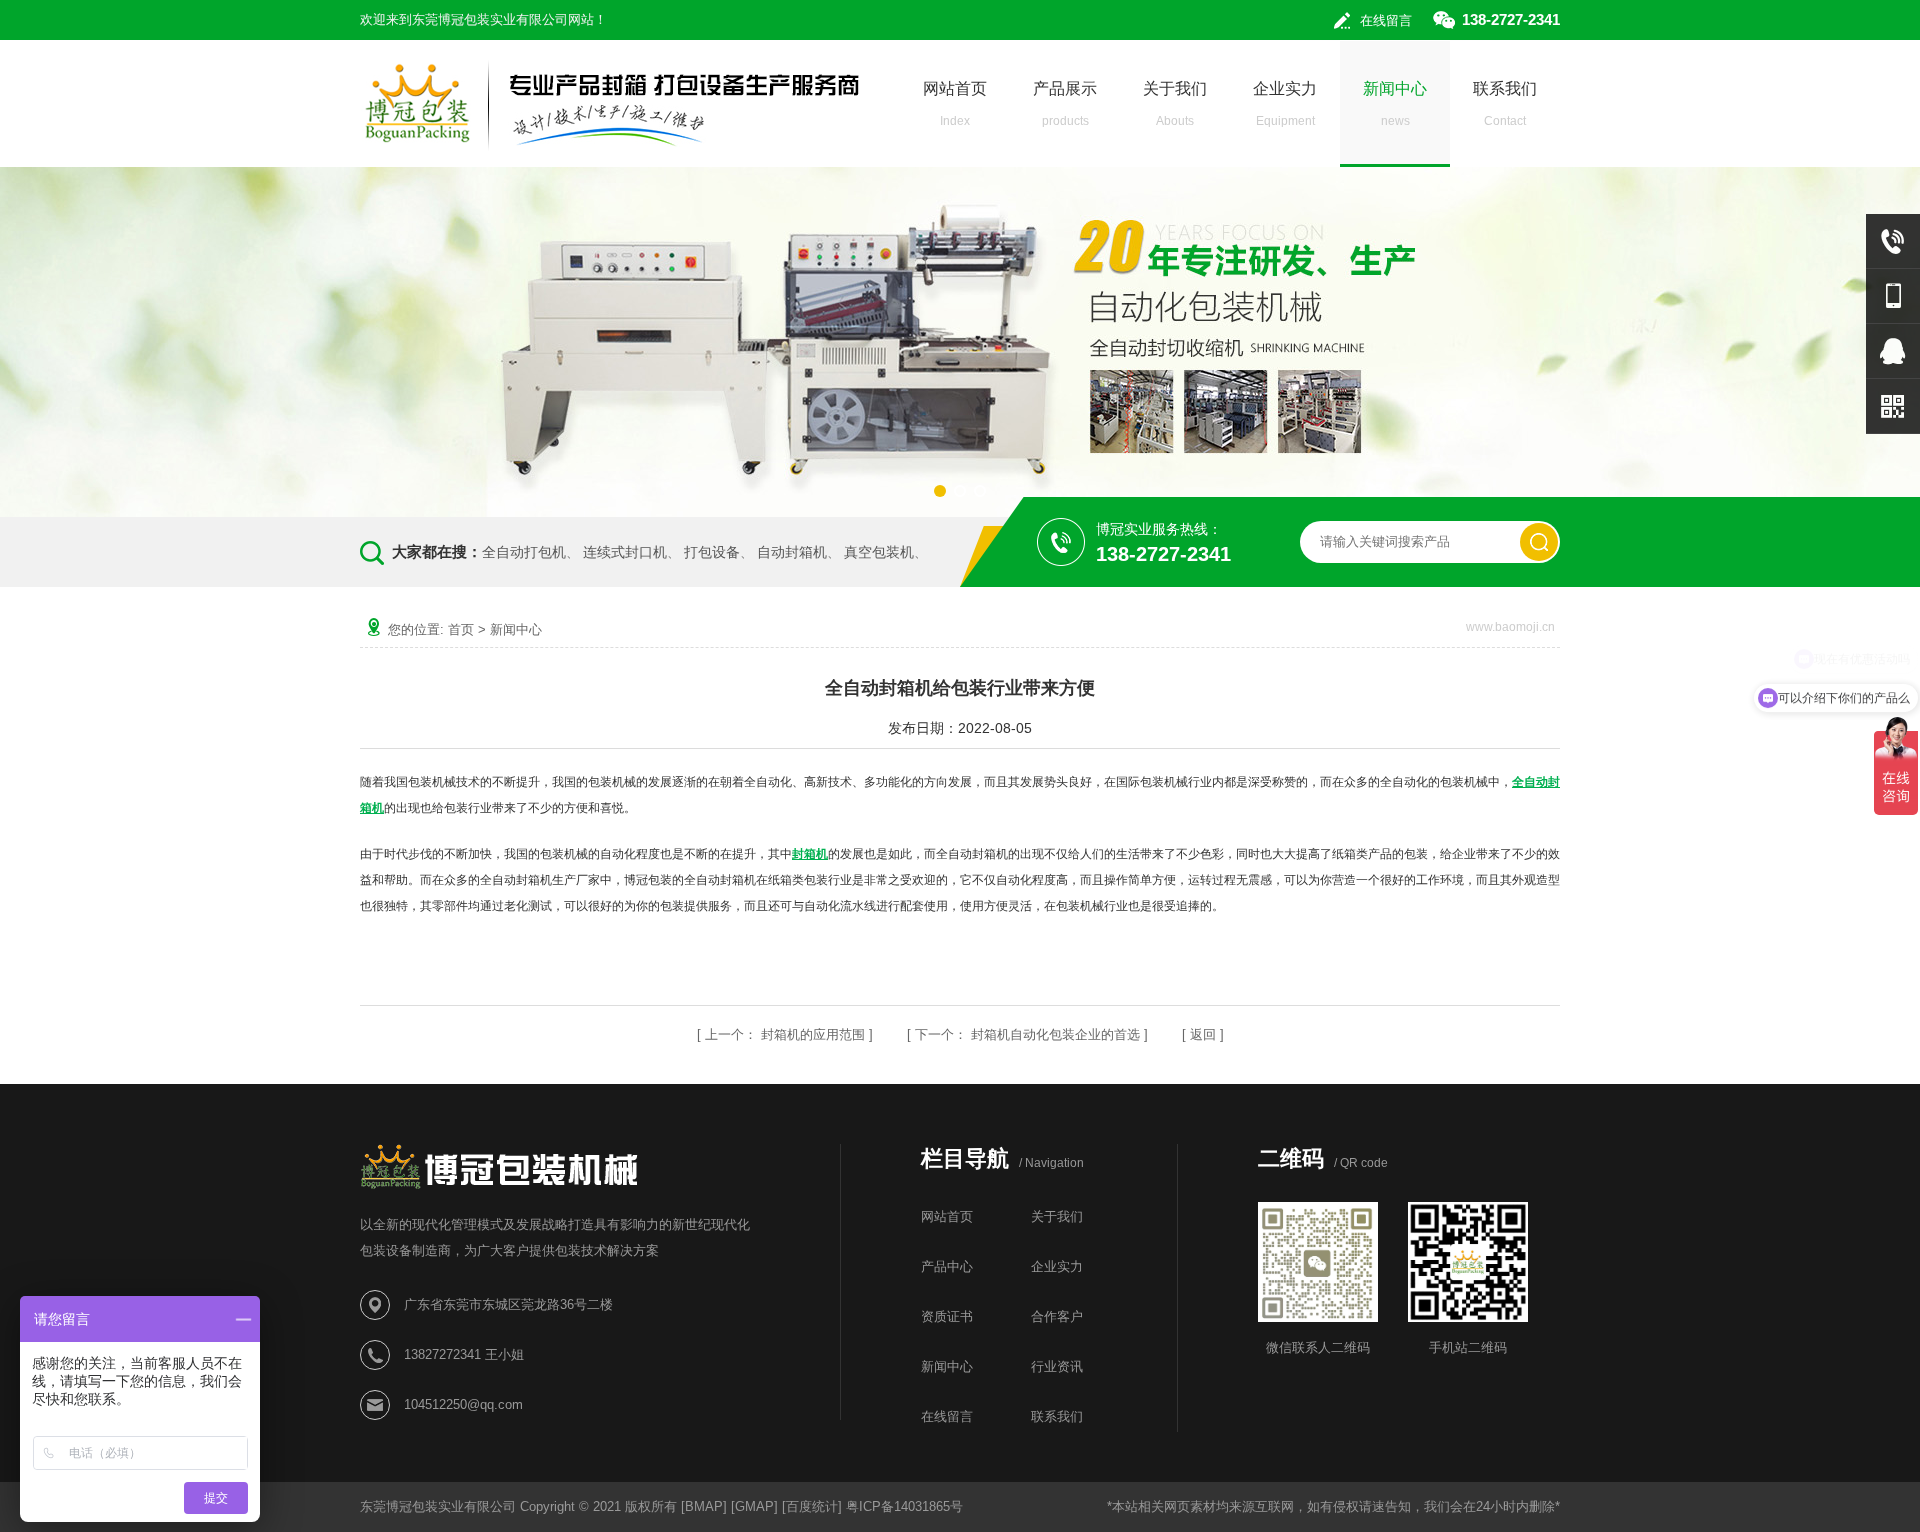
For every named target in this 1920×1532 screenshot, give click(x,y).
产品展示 (1065, 104)
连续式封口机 (625, 552)
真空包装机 (879, 552)
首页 (461, 629)
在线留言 (1386, 20)
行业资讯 (1057, 1366)
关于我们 (1175, 104)
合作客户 (1057, 1316)
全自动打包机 (524, 552)
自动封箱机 (792, 552)
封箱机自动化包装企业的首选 (1055, 1034)
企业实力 (1285, 104)
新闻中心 (1395, 104)
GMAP (754, 1506)
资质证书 (947, 1316)
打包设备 (712, 552)
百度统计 (812, 1506)
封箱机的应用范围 (813, 1034)
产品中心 (947, 1266)
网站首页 (955, 104)
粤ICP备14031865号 (904, 1506)
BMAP (704, 1506)
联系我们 (1505, 104)
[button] (940, 491)
